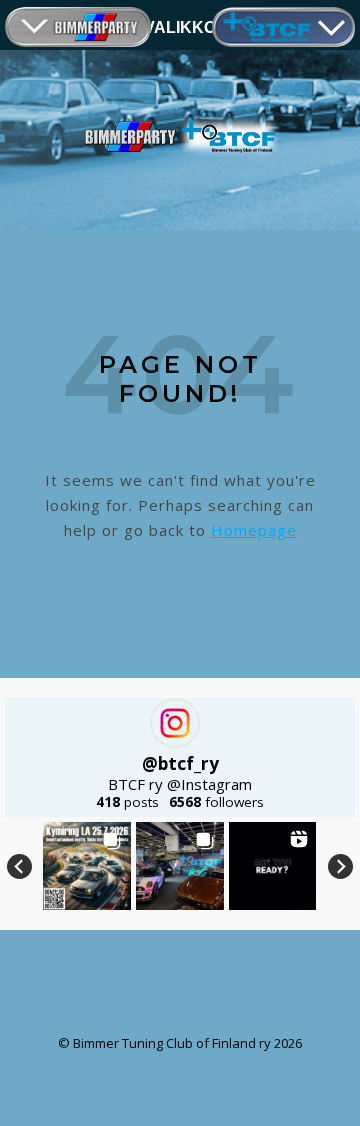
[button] (87, 866)
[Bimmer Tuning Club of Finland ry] (180, 136)
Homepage (254, 530)
